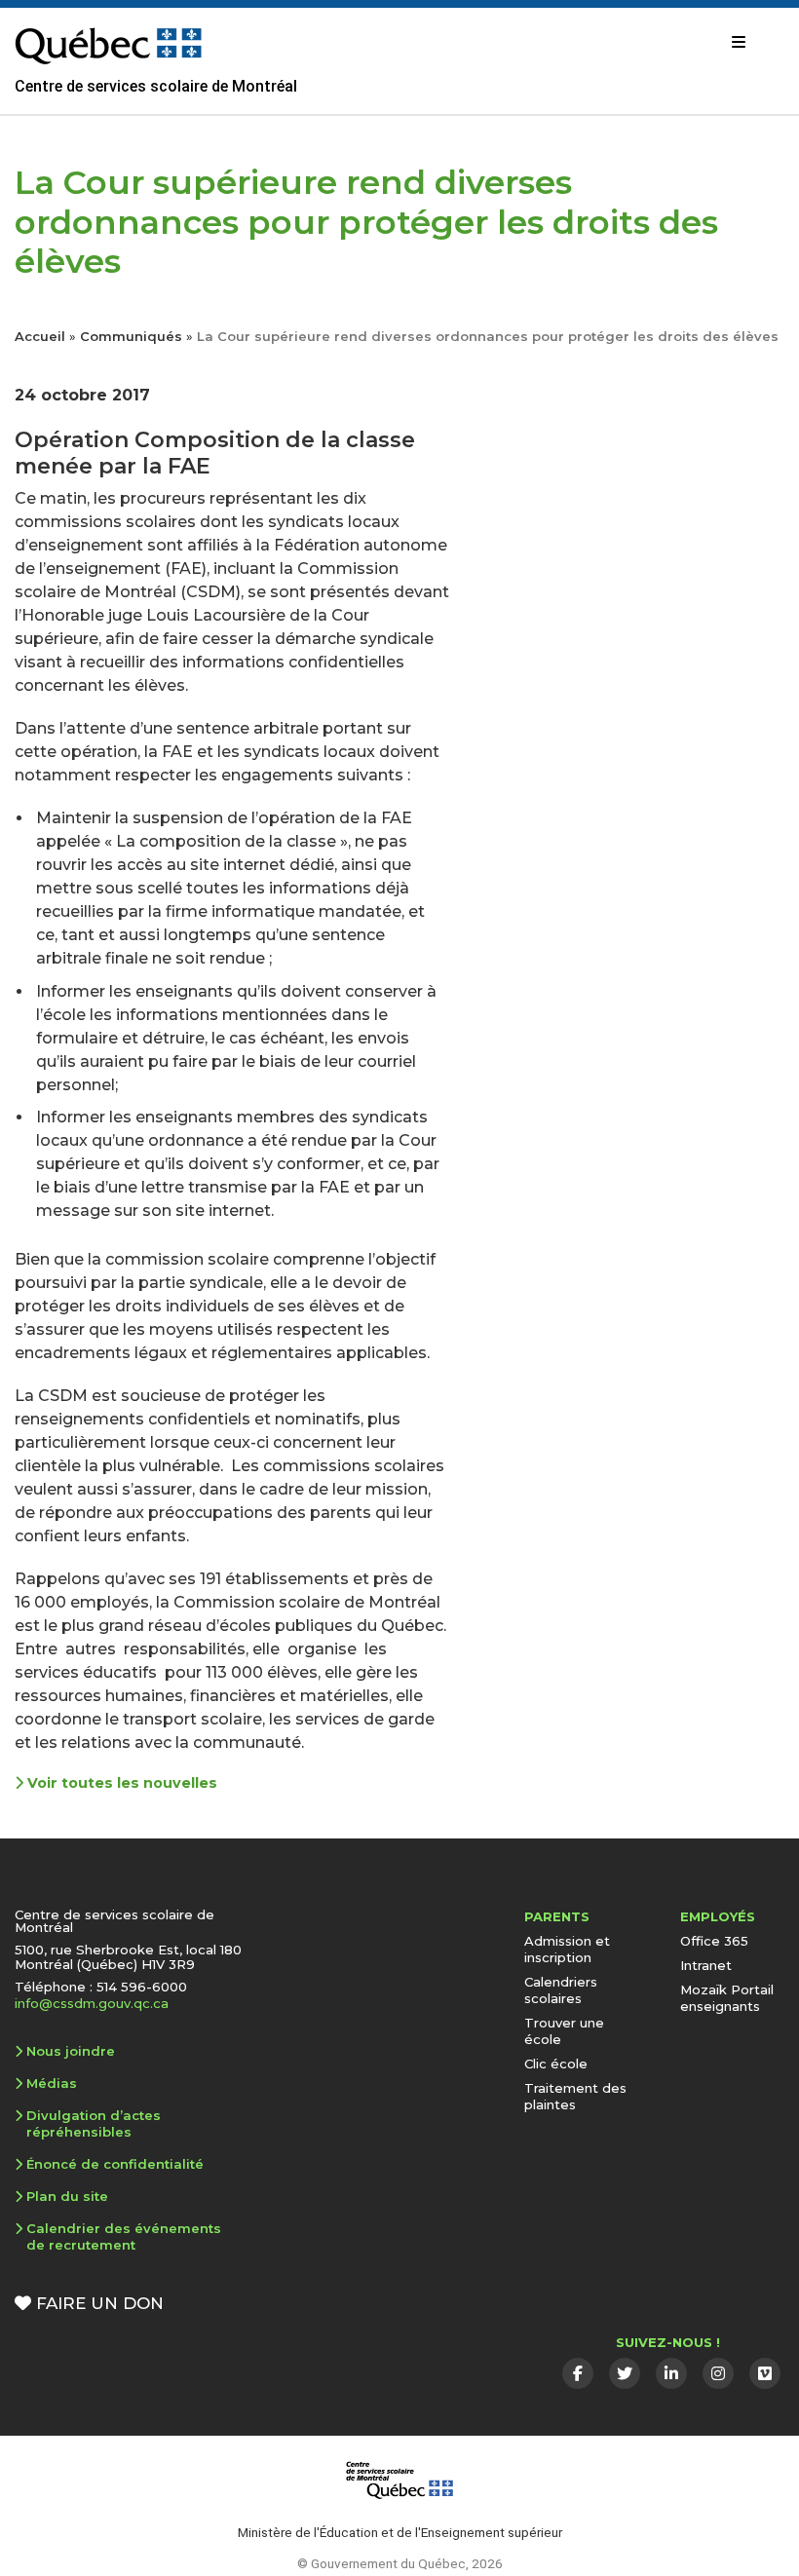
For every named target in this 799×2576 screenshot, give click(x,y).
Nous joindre (71, 2051)
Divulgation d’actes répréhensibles (94, 2123)
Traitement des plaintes (575, 2096)
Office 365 (714, 1941)
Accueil (40, 336)
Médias (52, 2083)
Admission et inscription (567, 1949)
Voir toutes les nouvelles (120, 1783)
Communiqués (131, 336)
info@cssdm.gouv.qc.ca (92, 2003)
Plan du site (67, 2196)
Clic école (556, 2064)
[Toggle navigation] (739, 42)
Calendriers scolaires (561, 1990)
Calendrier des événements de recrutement (124, 2236)
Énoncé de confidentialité (115, 2164)
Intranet (706, 1965)
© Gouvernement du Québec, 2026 (400, 2563)
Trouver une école (564, 2031)
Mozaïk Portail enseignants (727, 1998)
